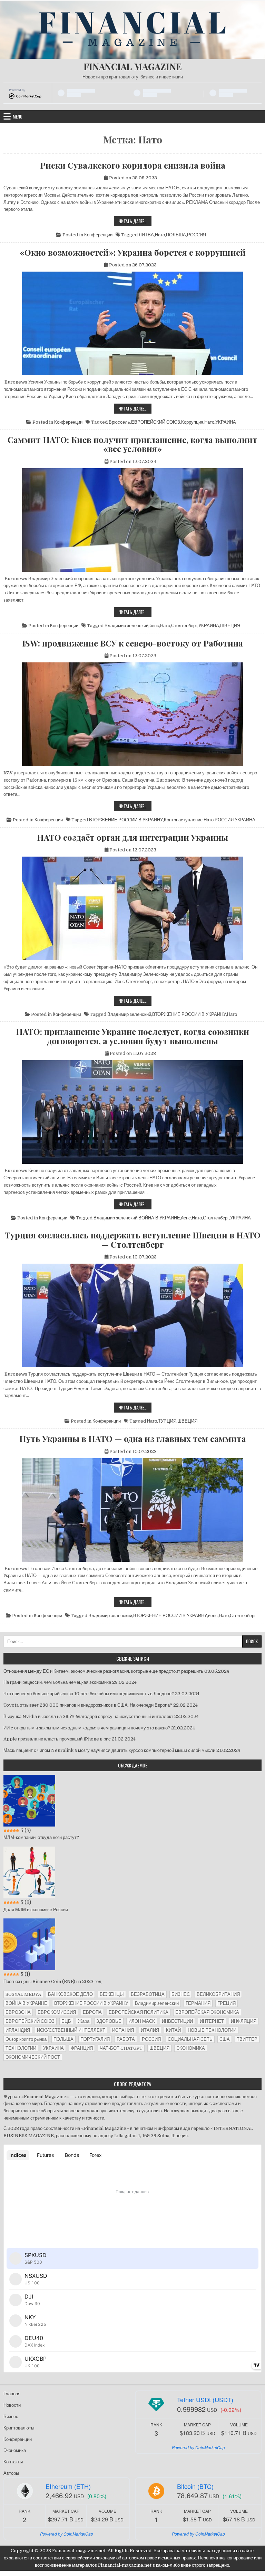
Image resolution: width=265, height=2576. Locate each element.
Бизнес (11, 2417)
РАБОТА (126, 2039)
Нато (160, 235)
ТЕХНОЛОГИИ (21, 2048)
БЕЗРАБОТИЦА (148, 1994)
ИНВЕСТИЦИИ (177, 2021)
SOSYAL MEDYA (23, 1994)
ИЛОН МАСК (142, 2021)
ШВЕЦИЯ (230, 626)
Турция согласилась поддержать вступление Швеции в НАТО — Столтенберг (133, 1240)
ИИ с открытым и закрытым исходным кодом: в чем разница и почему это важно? (87, 1728)
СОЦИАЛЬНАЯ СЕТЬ (190, 2039)
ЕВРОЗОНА (18, 2012)
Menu (18, 116)
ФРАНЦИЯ (82, 2048)
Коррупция (192, 422)
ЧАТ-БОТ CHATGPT (121, 2048)
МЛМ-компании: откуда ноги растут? (41, 1837)
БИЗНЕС (181, 1994)
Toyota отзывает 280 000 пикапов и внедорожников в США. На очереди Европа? (88, 1705)
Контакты (13, 2462)
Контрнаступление (183, 820)
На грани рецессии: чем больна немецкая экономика (57, 1682)
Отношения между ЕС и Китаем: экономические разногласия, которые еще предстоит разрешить (103, 1671)
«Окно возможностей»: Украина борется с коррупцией (133, 252)
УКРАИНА (226, 422)
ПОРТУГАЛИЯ (95, 2039)
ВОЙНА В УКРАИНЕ (159, 1218)
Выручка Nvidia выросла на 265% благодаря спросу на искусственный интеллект (88, 1716)
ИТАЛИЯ (150, 2030)
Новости (12, 2405)
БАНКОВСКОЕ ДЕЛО (70, 1994)
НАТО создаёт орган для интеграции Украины (132, 837)
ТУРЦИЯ (167, 1421)
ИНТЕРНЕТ (212, 2021)
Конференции (98, 235)
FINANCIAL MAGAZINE (133, 67)
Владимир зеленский (126, 626)
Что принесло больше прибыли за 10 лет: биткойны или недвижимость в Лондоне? (89, 1694)
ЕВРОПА (92, 2012)
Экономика (15, 2450)
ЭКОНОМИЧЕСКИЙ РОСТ (33, 2057)
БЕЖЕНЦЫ (112, 1994)
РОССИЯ (197, 235)
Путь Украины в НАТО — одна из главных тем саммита (133, 1438)
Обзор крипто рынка (26, 2039)
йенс (154, 626)
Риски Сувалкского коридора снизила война (133, 165)
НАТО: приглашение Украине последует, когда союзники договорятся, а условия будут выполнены (132, 1036)
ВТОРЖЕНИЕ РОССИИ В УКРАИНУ (126, 820)
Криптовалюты (19, 2428)
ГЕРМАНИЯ (198, 2003)
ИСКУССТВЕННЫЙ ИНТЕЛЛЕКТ (71, 2030)
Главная (12, 2394)
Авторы (11, 2473)
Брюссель (119, 422)
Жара (84, 2021)
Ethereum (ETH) (68, 2486)
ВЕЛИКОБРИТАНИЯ (218, 1994)
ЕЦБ (66, 2021)
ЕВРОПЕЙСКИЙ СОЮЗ (156, 422)
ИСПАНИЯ (123, 2030)
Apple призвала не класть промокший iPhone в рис (57, 1739)
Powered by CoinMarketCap (198, 2447)
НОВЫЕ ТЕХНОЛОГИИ (212, 2030)
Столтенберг (184, 626)
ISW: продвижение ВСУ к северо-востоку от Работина (132, 643)
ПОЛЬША (176, 235)
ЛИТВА (146, 235)
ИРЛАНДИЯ (18, 2030)
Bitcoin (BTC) (195, 2486)
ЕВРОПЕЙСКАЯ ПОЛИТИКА (139, 2012)
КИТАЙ (173, 2030)
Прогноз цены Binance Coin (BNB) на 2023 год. (53, 1981)
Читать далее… (135, 222)
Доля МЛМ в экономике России (36, 1910)
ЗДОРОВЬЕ (109, 2021)
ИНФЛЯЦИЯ (244, 2021)
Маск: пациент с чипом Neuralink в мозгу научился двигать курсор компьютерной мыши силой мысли (109, 1750)
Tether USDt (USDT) (205, 2399)
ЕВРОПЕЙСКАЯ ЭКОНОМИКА (207, 2012)
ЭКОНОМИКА (191, 2048)
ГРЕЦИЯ (227, 2003)
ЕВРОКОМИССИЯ (57, 2012)
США (225, 2039)
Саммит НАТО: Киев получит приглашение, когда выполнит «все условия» (132, 444)
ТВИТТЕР (247, 2039)
